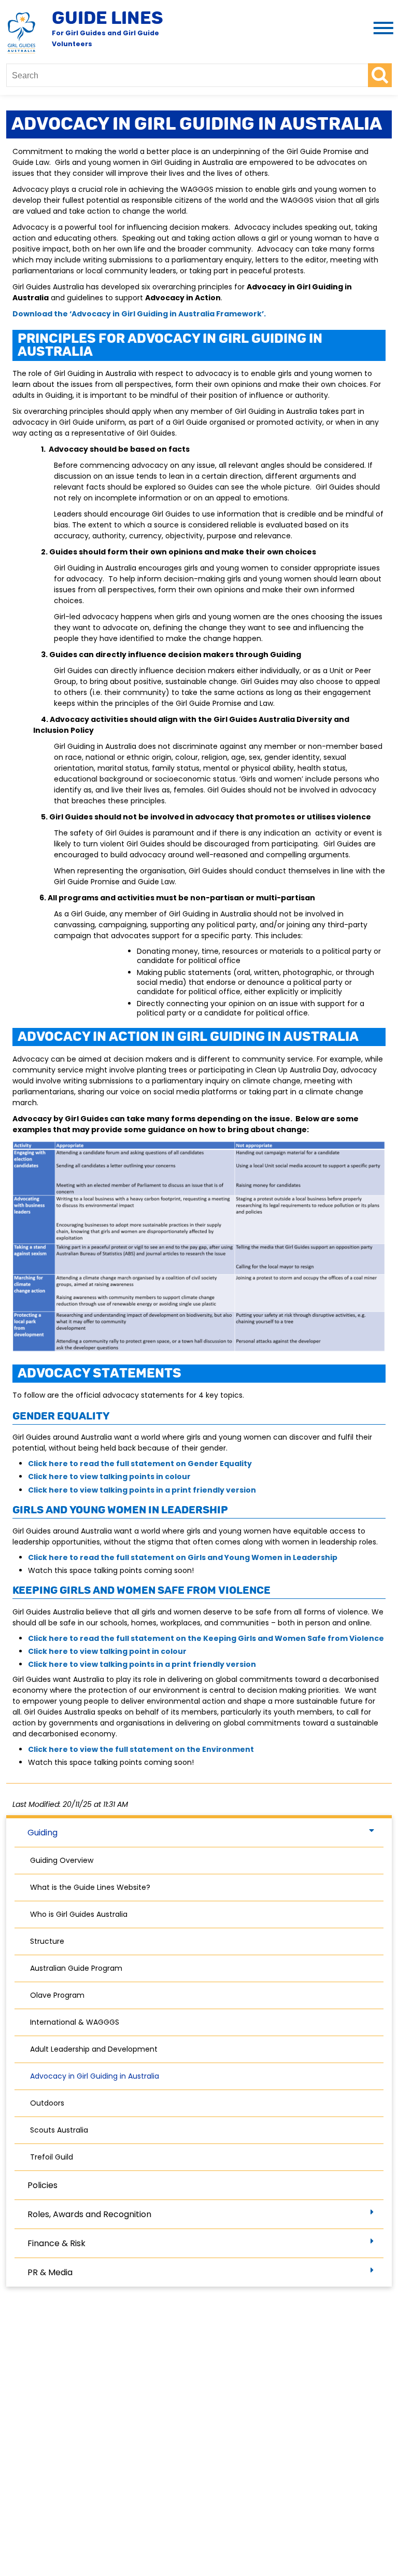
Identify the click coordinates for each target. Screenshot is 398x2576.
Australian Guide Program (76, 1968)
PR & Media (50, 2272)
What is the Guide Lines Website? (90, 1887)
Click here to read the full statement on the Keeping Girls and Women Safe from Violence (206, 1638)
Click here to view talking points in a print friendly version (142, 1490)
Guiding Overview (62, 1860)
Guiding (42, 1833)
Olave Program (57, 1995)
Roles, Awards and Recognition (89, 2214)
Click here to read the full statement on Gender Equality (140, 1464)
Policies (42, 2185)
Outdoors (47, 2103)
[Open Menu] (381, 29)
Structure (47, 1941)
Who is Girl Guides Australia (79, 1914)
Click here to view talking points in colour (109, 1477)
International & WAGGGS (75, 2022)
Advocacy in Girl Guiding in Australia (95, 2076)
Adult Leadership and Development (94, 2049)
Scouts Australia (59, 2130)
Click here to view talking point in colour (107, 1651)
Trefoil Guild (52, 2157)
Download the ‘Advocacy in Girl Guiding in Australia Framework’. (139, 314)
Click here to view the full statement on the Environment (141, 1749)
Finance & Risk (56, 2243)
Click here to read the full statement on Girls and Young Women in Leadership (183, 1557)
